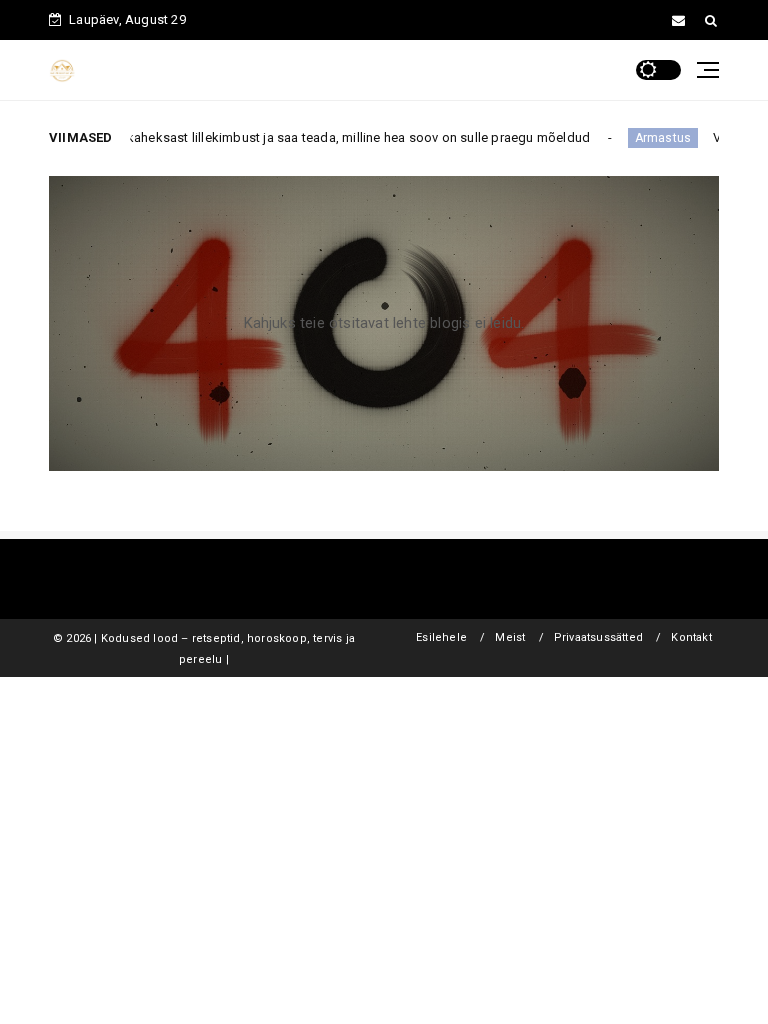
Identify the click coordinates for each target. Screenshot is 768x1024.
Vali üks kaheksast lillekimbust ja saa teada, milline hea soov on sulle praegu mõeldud (318, 137)
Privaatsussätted (598, 637)
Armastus (647, 138)
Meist (510, 637)
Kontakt (691, 637)
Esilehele (441, 637)
